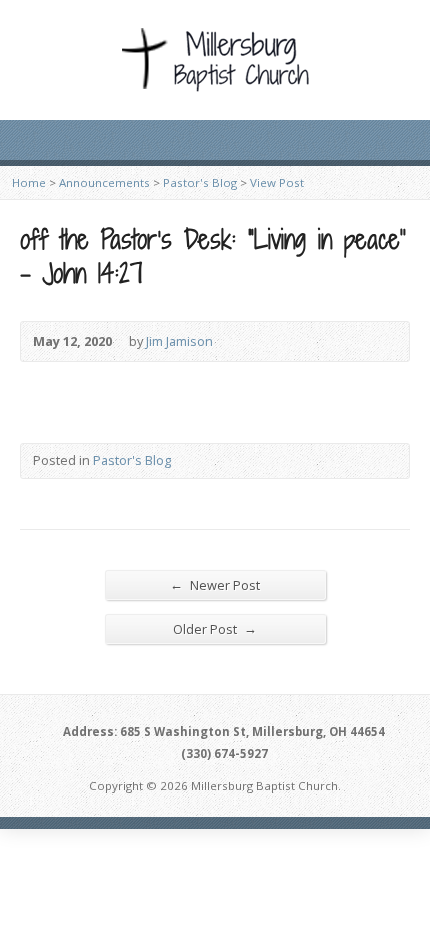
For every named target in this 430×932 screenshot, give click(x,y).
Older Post (215, 628)
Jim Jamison (179, 341)
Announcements (104, 182)
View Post (277, 182)
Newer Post (215, 584)
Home (29, 182)
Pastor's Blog (200, 182)
